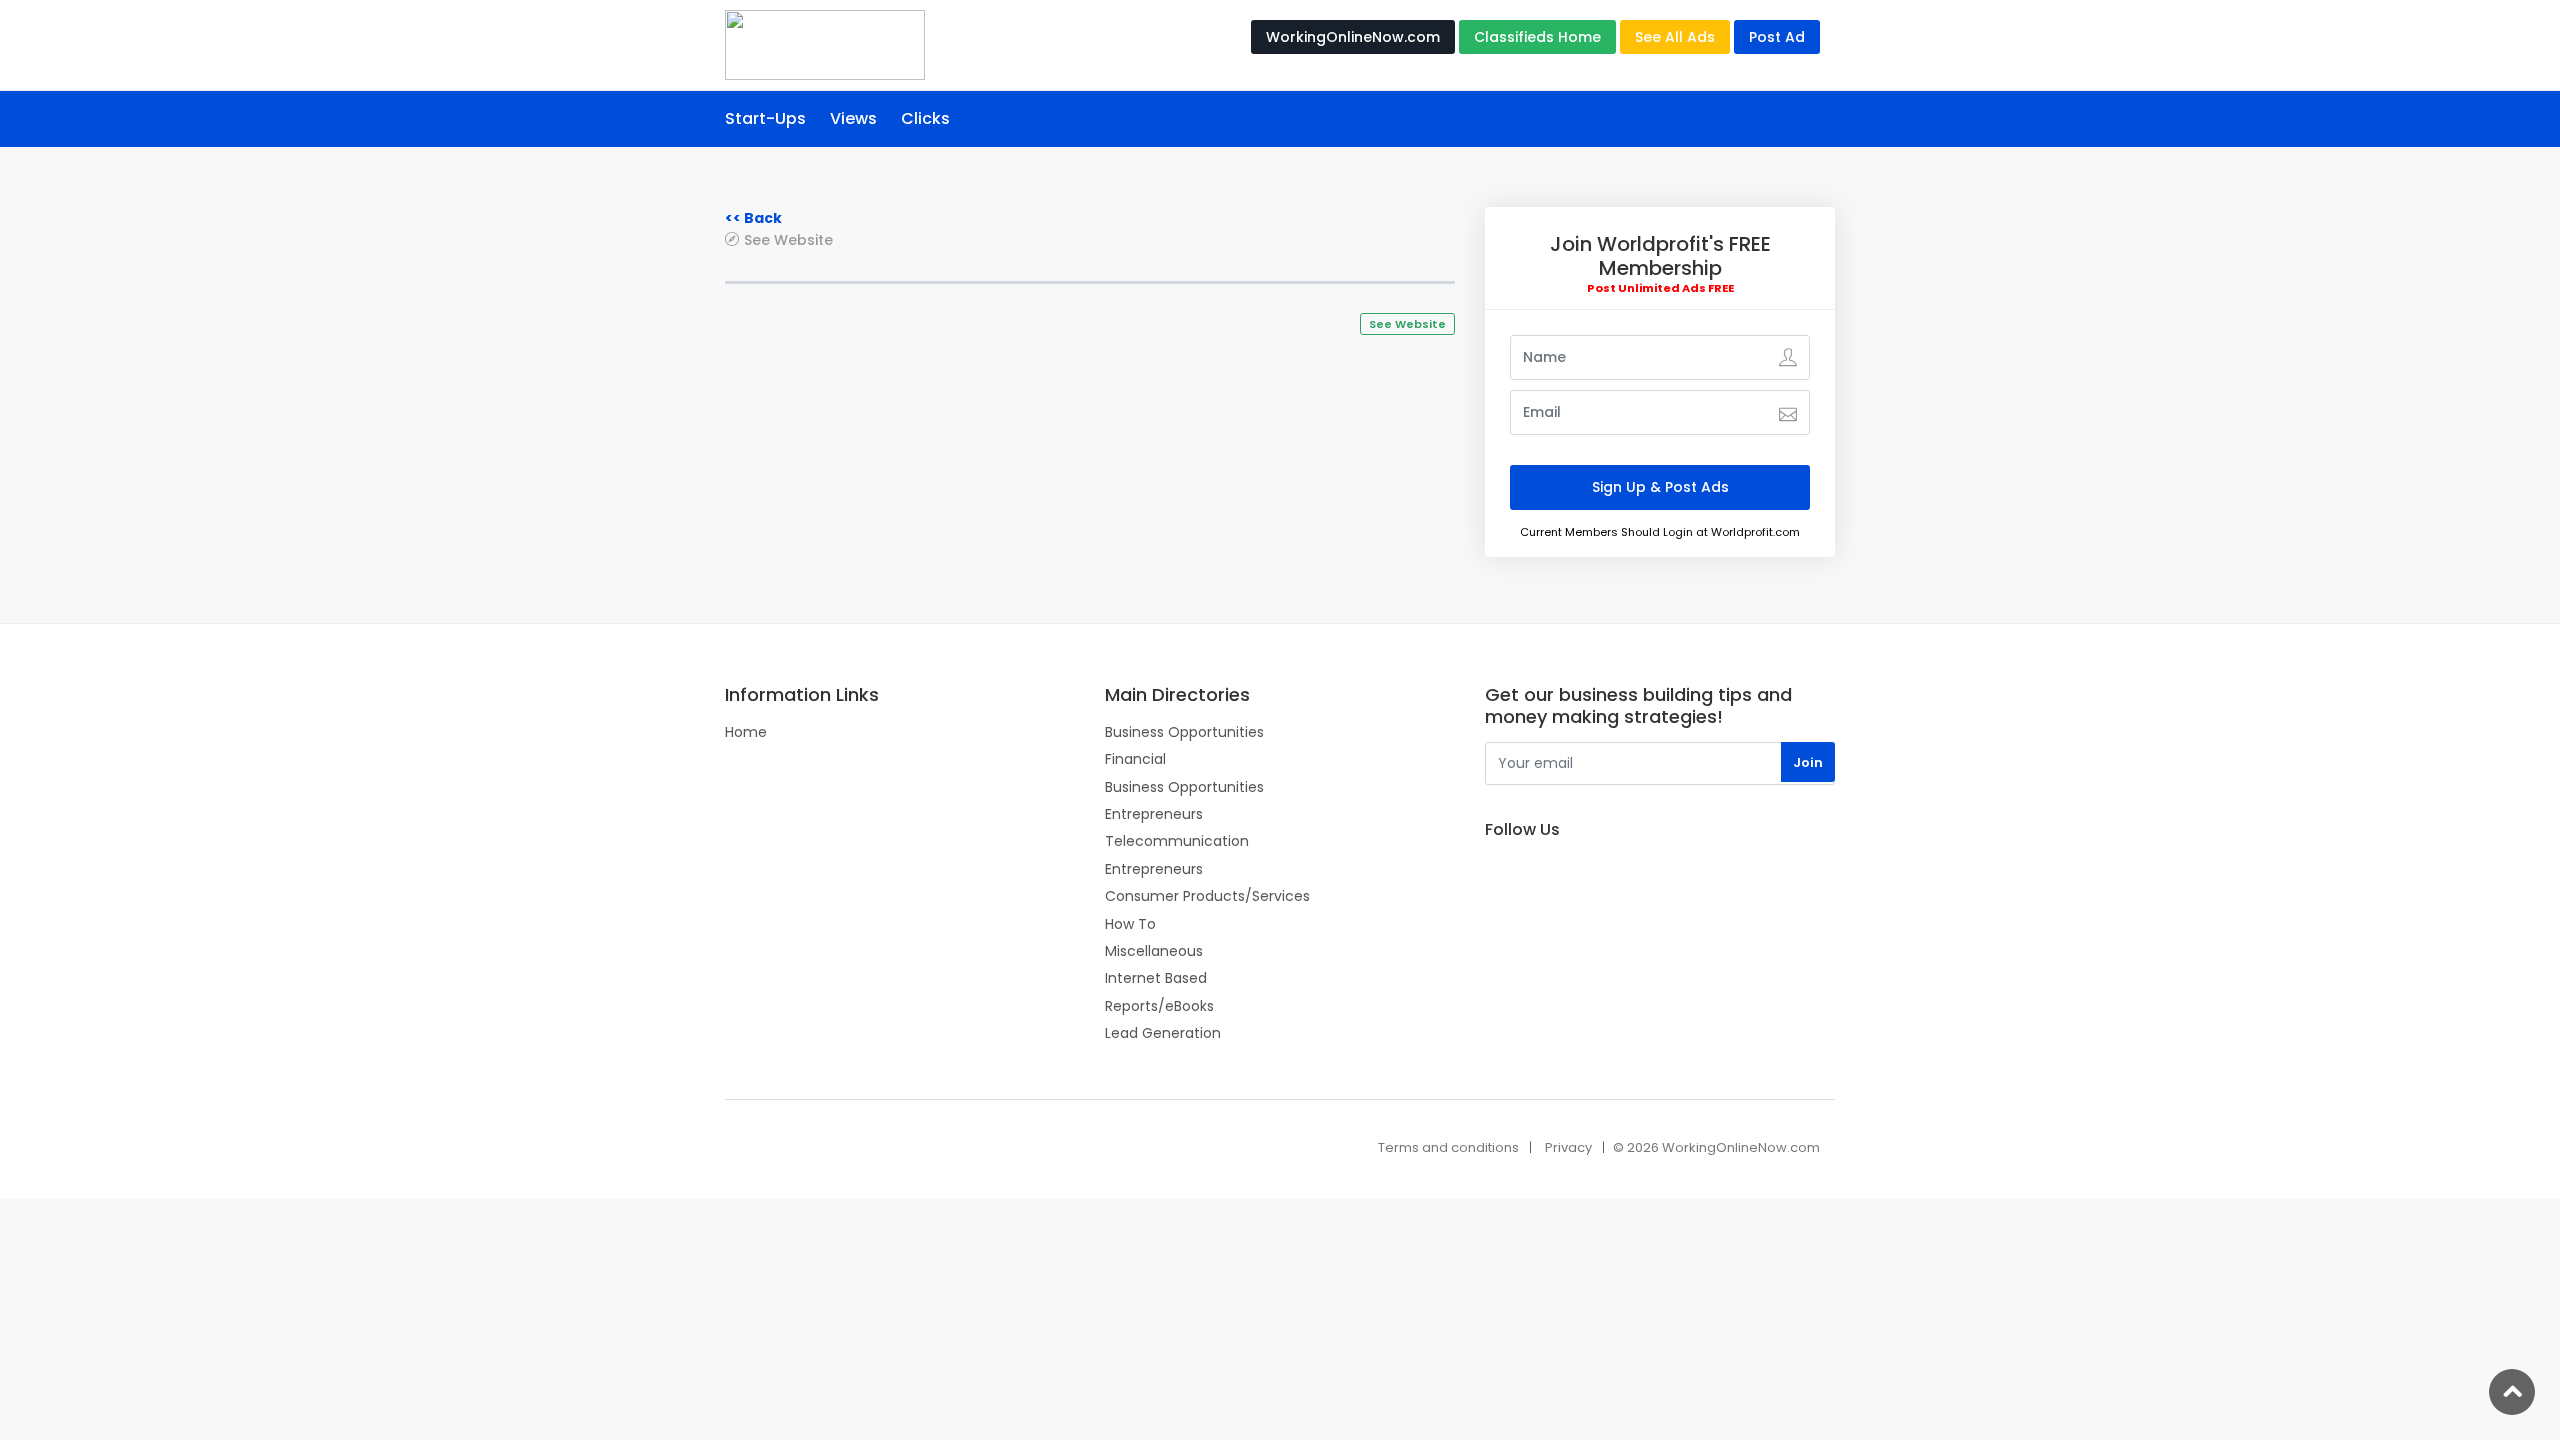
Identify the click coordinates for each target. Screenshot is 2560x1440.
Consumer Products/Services (1207, 896)
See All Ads (1675, 37)
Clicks (925, 118)
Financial (1135, 759)
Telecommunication (1177, 841)
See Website (788, 239)
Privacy (1568, 1147)
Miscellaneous (1154, 951)
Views (853, 118)
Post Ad (1777, 37)
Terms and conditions (1448, 1147)
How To (1130, 924)
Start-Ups (765, 118)
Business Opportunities (1184, 732)
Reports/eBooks (1159, 1006)
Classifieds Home (1537, 37)
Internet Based (1156, 978)
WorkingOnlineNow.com (1353, 37)
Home (746, 732)
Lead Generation (1163, 1033)
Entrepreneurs (1154, 814)
